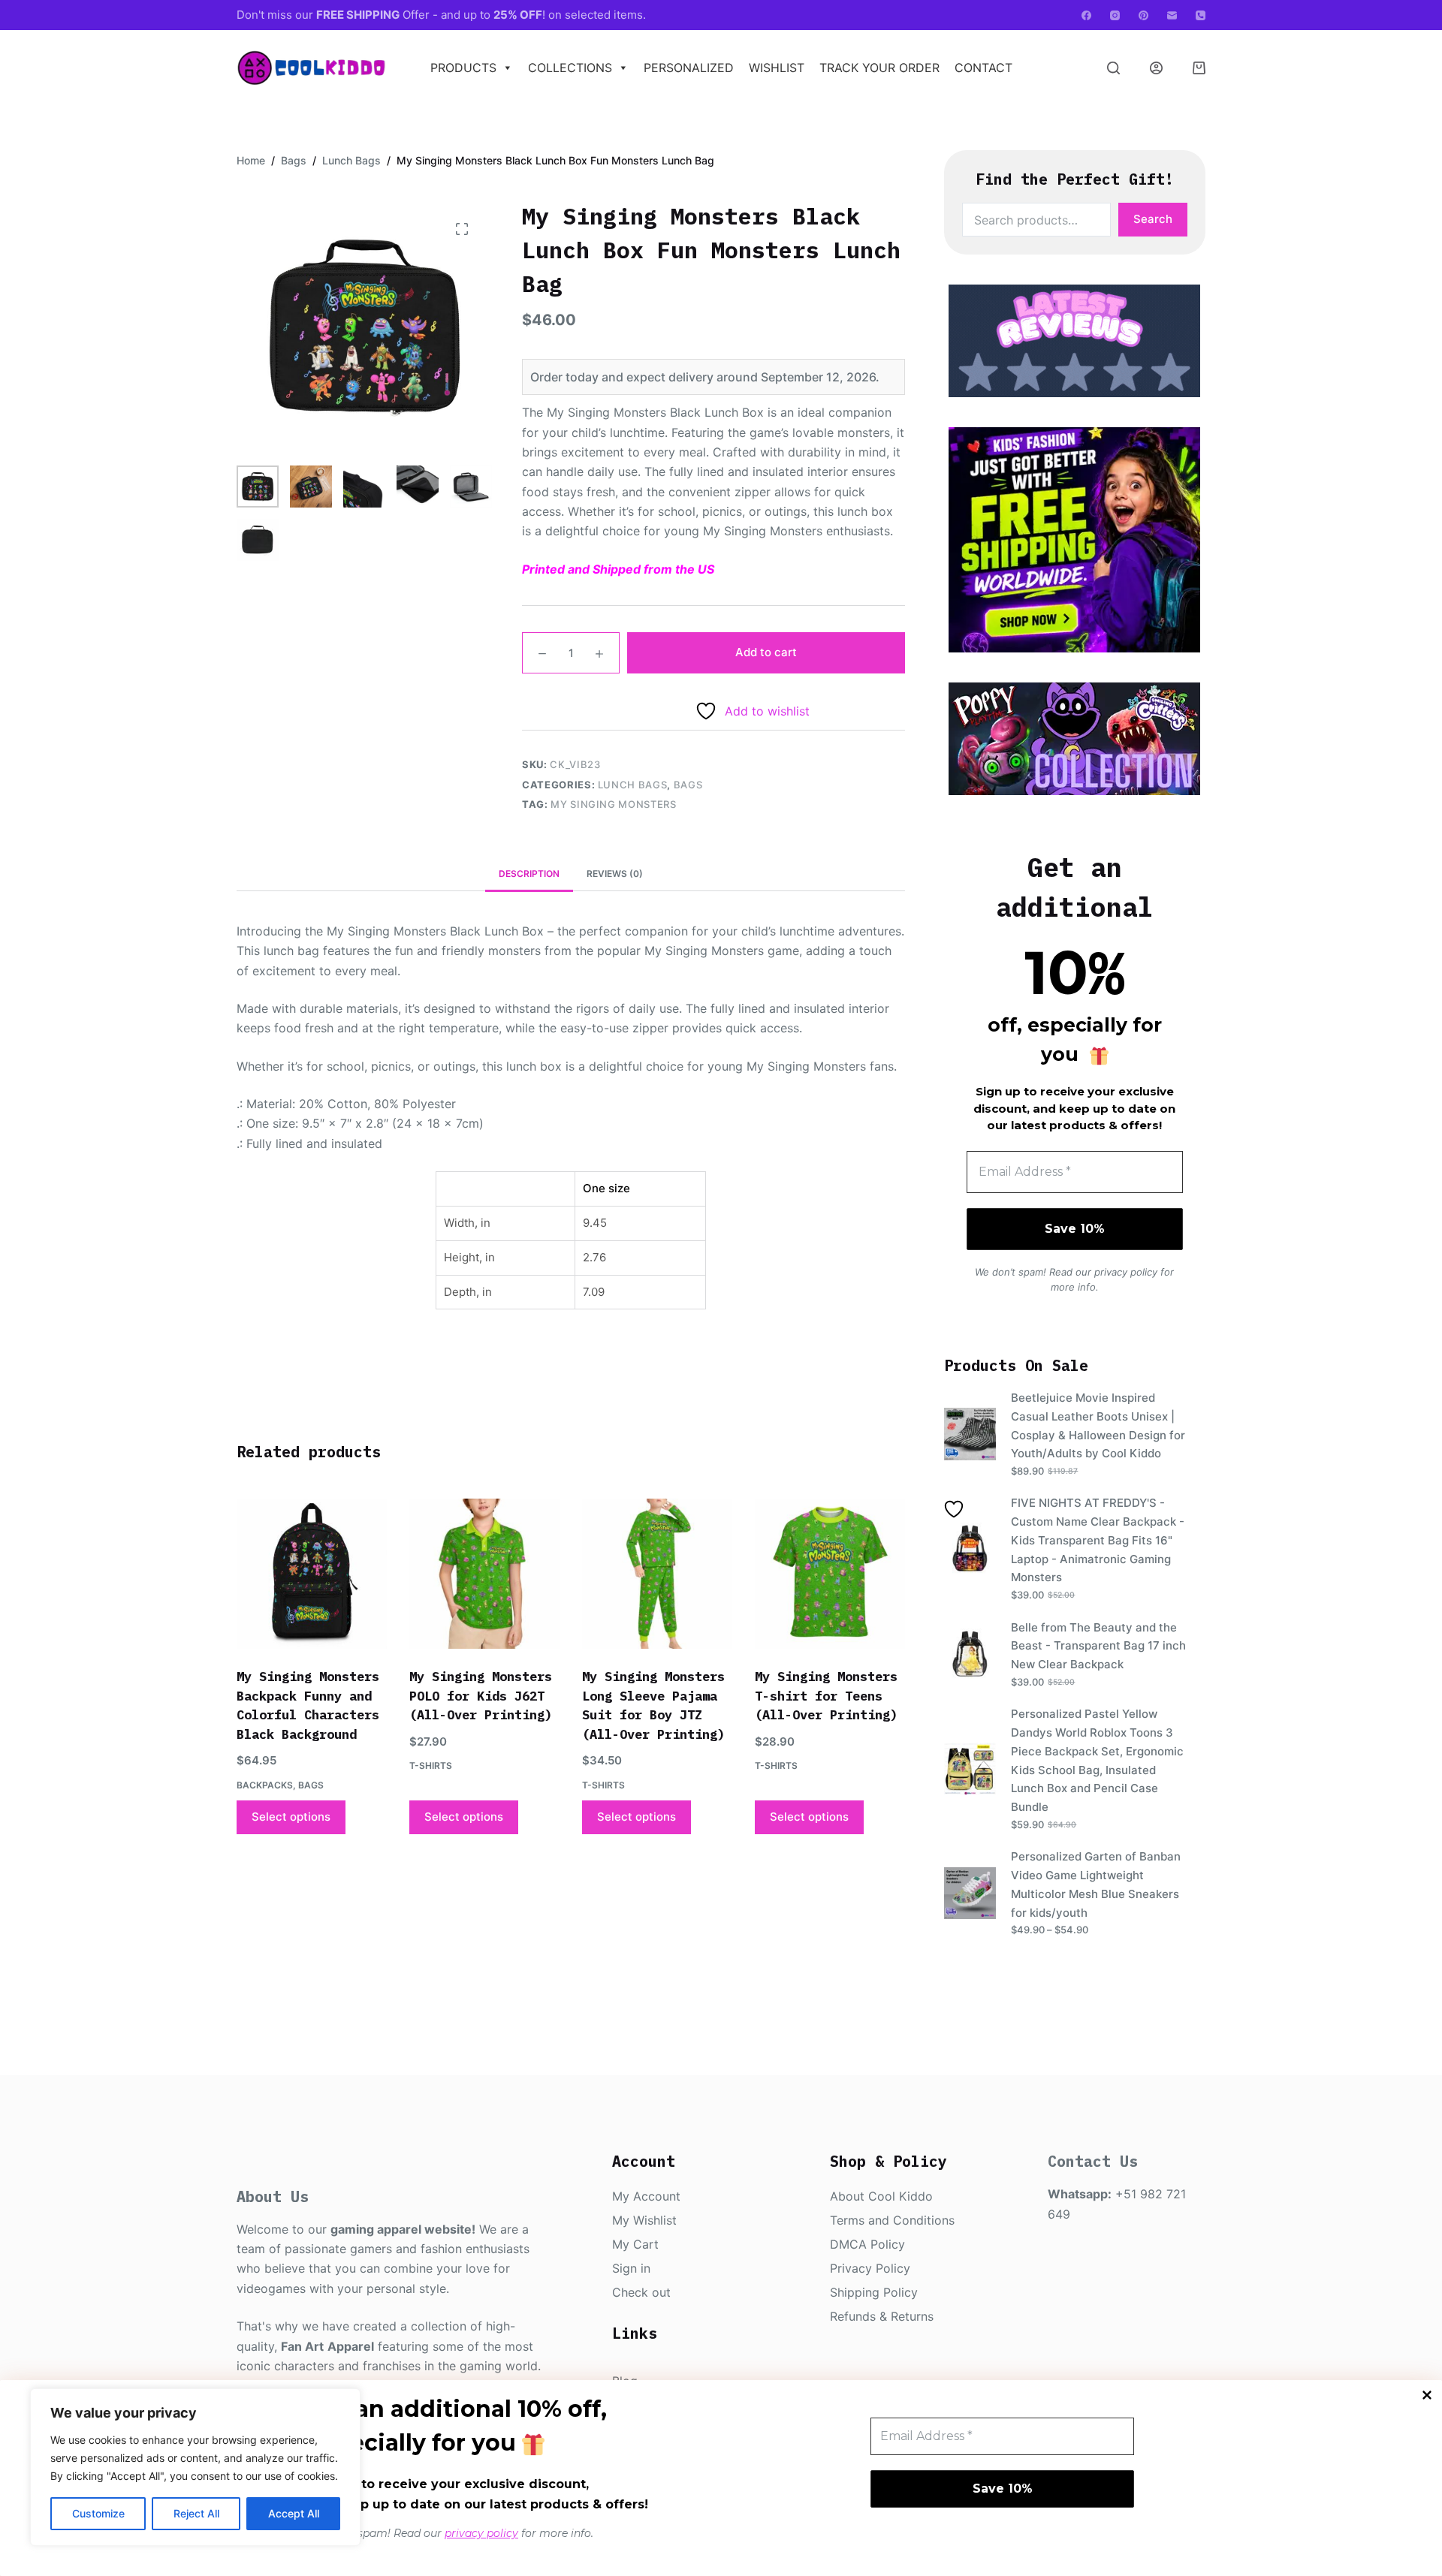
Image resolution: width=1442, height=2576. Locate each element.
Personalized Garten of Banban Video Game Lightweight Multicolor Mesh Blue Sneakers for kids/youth (1096, 1884)
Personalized (689, 68)
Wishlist (777, 68)
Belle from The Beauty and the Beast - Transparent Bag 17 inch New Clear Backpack (1098, 1646)
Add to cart (766, 652)
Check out (641, 2292)
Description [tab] (529, 874)
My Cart (635, 2244)
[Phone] (1201, 15)
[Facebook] (1086, 15)
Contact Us (1093, 2161)
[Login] (1156, 68)
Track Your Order (879, 68)
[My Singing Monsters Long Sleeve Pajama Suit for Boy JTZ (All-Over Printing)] (657, 1574)
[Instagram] (1115, 15)
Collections (570, 68)
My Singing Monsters (613, 804)
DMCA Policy (867, 2244)
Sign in (631, 2268)
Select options (291, 1817)
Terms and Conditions (892, 2220)
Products (463, 68)
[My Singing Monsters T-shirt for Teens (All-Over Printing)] (830, 1574)
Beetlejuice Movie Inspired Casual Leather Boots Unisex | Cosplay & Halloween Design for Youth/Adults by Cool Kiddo (1098, 1425)
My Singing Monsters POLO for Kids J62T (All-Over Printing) (481, 1696)
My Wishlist (644, 2220)
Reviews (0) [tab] (615, 874)
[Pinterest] (1143, 15)
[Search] (1113, 68)
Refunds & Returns (882, 2316)
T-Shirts (431, 1766)
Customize (98, 2513)
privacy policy (481, 2533)
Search (1153, 219)
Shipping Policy (874, 2292)
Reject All (196, 2513)
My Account (646, 2196)
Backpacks (265, 1785)
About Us (273, 2196)
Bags (688, 785)
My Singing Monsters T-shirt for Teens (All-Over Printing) (826, 1696)
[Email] (1172, 15)
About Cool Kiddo (881, 2196)
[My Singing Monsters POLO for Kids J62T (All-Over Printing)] (484, 1574)
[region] (195, 2467)
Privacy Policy (870, 2268)
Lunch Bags (633, 785)
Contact (983, 68)
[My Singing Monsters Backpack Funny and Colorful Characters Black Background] (312, 1574)
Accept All (294, 2513)
